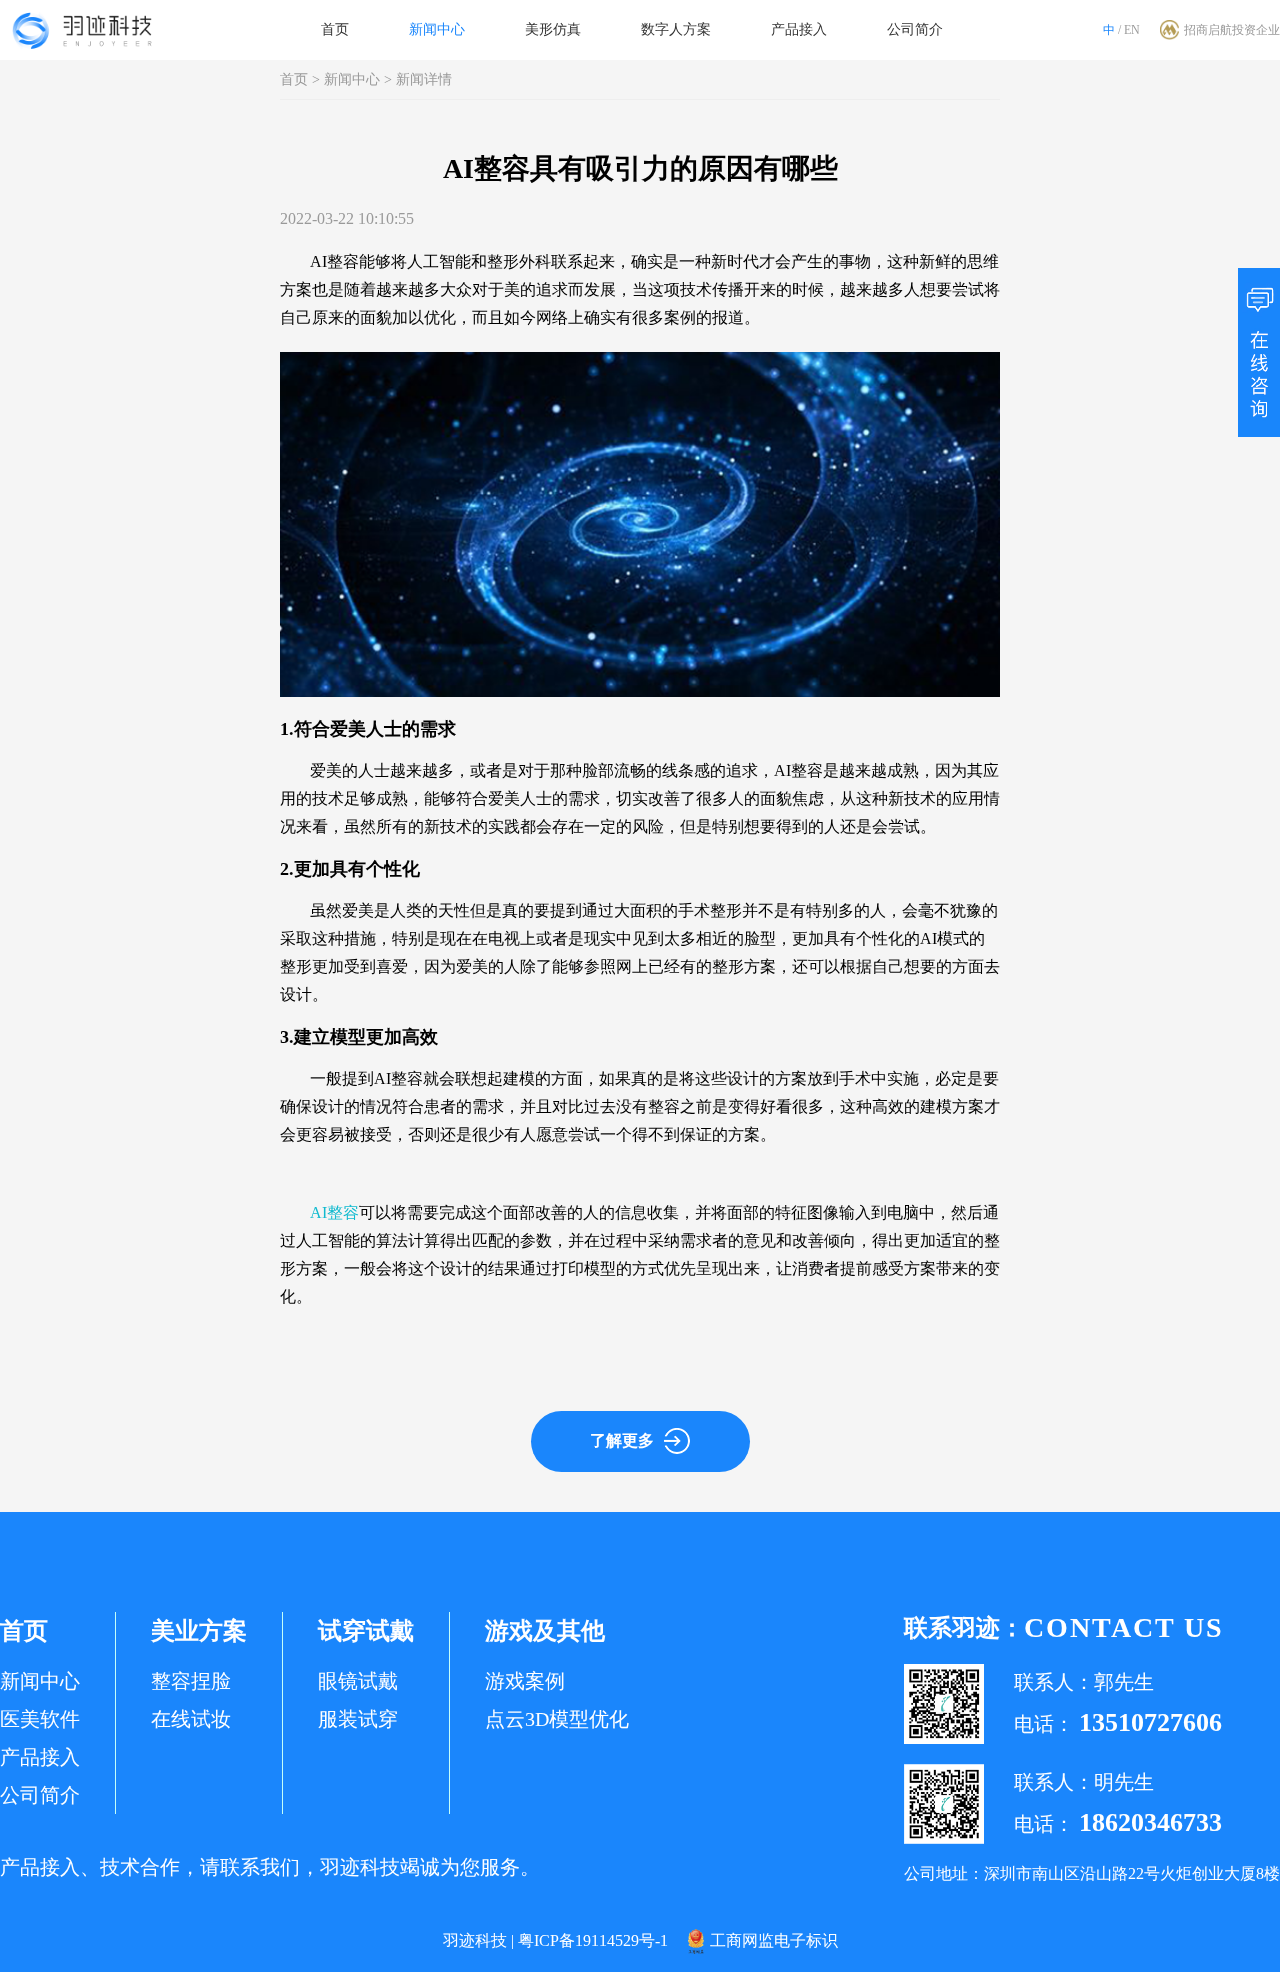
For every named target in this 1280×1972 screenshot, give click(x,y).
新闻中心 (437, 29)
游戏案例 (525, 1681)
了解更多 (622, 1440)
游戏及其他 (545, 1631)
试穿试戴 (366, 1631)
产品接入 (799, 29)
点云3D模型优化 (557, 1719)
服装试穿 (358, 1719)
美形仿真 (553, 29)
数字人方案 (676, 29)
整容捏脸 (191, 1681)
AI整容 (334, 1212)
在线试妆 (191, 1719)
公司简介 (915, 29)
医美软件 (40, 1719)
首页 (335, 29)
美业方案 (199, 1631)
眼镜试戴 (358, 1681)
